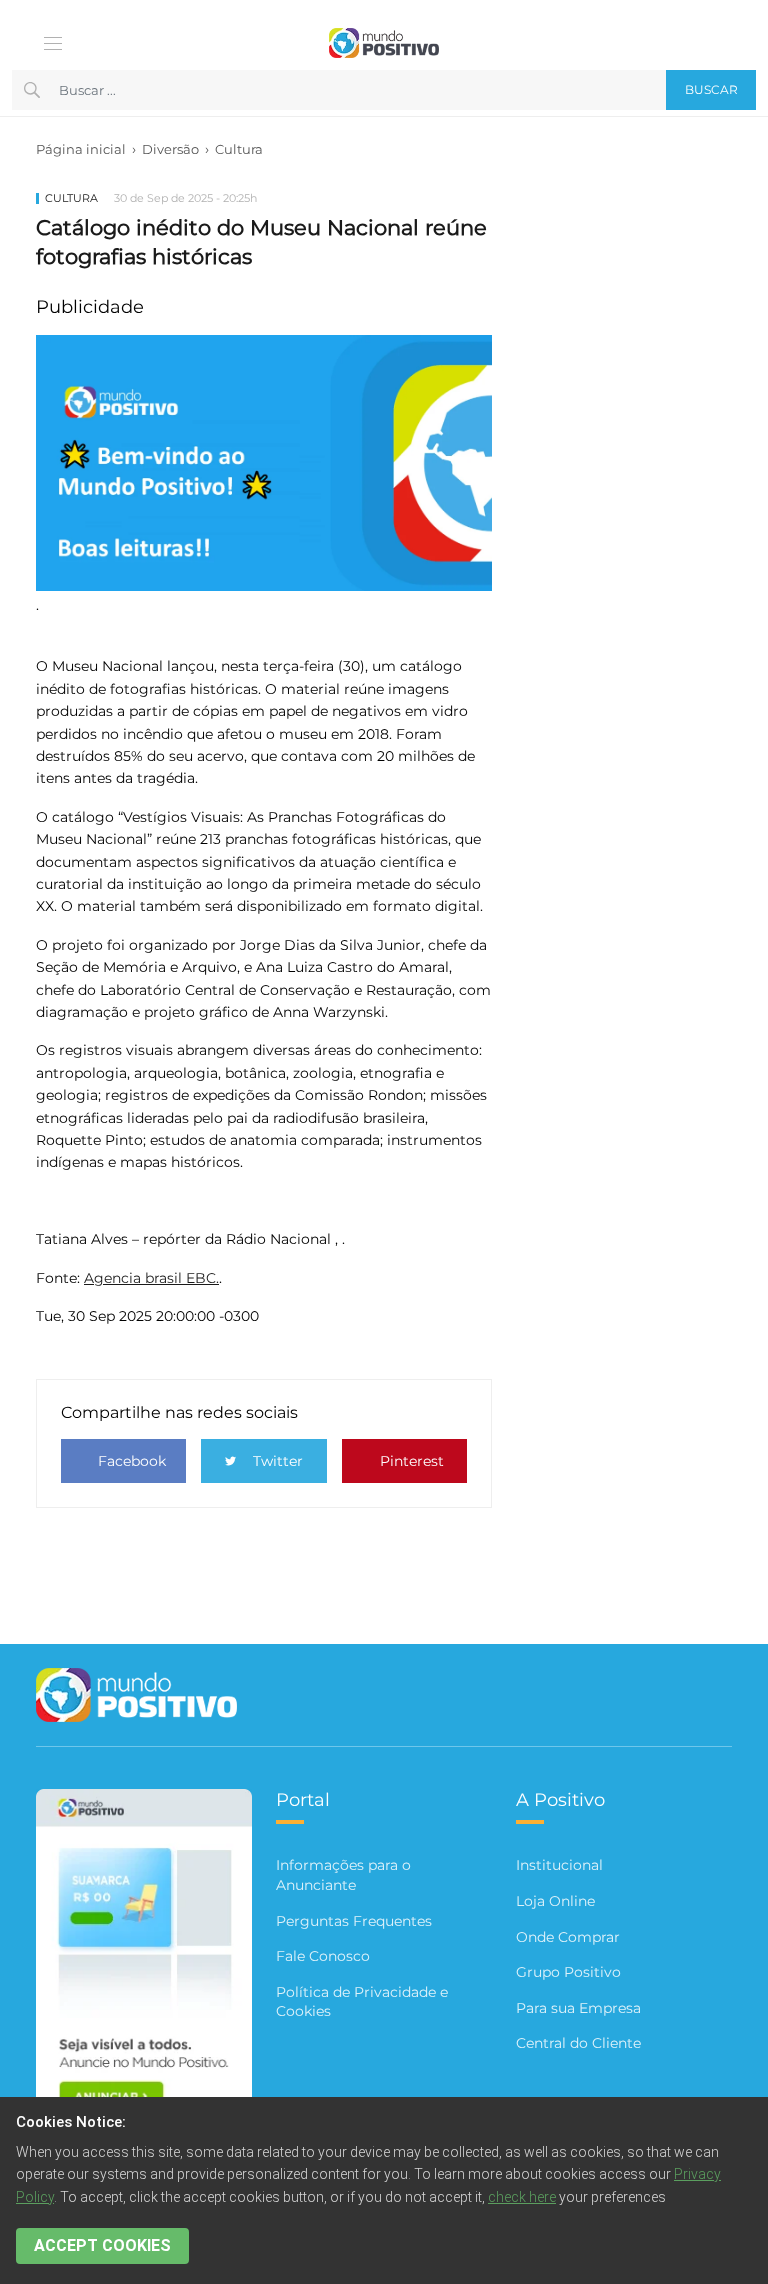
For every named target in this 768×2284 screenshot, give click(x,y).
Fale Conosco (323, 1956)
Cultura (239, 149)
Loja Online (555, 1901)
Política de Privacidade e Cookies (362, 2002)
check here (522, 2197)
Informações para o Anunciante (343, 1875)
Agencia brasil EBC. (151, 1278)
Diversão (170, 149)
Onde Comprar (568, 1937)
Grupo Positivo (568, 1972)
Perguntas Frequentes (354, 1921)
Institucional (559, 1865)
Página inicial (81, 149)
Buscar (711, 89)
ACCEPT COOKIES (102, 2245)
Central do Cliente (578, 2043)
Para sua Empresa (578, 2008)
